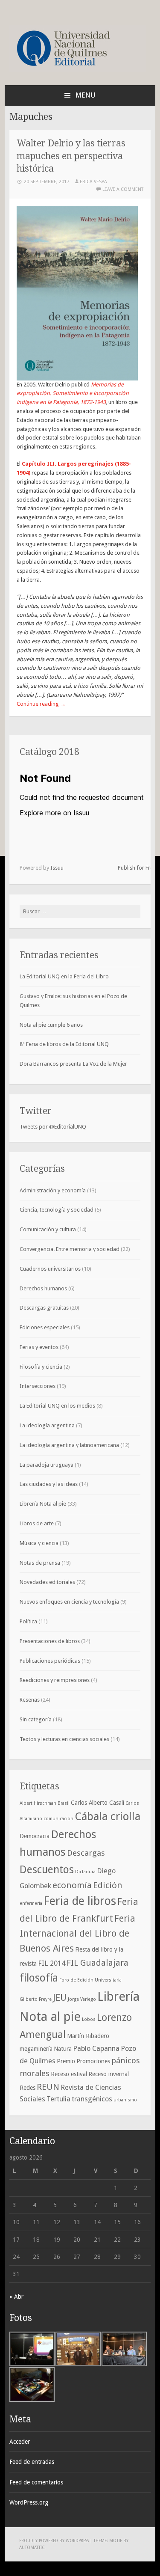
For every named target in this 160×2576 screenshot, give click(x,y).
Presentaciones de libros (50, 1641)
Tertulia (58, 2099)
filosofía (39, 1978)
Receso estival (69, 2074)
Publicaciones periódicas (50, 1661)
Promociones (93, 2061)
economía (72, 1885)
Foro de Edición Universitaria (90, 1980)
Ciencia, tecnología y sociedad (57, 1210)
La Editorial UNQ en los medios (57, 1406)
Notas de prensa (40, 1563)
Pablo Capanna (96, 2049)
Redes (28, 2088)
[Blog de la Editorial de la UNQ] (78, 70)
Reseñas (30, 1700)
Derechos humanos (43, 1288)
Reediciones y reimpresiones (55, 1680)
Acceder (20, 2442)
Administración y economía (53, 1190)
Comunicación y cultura (48, 1229)
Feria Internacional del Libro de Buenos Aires (77, 1933)
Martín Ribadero (88, 2036)
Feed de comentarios (36, 2482)
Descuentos (47, 1870)
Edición (108, 1885)
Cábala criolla (108, 1816)
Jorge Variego (82, 1999)
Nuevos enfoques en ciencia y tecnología (69, 1602)
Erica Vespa (93, 182)
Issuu (57, 868)
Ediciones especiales (45, 1327)
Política (28, 1621)
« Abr (16, 2297)
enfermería (31, 1903)
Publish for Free (137, 868)
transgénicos (92, 2099)
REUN (48, 2087)
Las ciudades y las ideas (49, 1484)
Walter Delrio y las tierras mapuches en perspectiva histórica (71, 156)
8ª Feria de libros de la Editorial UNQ (64, 1044)
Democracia (35, 1836)
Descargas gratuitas (44, 1308)
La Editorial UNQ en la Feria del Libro (64, 976)
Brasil (64, 1803)
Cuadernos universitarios (50, 1269)
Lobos (89, 2019)
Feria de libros (80, 1901)
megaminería (36, 2049)
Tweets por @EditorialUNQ (53, 1127)
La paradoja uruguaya (47, 1465)
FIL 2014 (52, 1963)
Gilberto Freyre (36, 1999)
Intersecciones (38, 1386)
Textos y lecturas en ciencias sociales (64, 1739)
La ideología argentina (47, 1425)
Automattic (32, 2548)
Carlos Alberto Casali (97, 1803)
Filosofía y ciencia (41, 1367)
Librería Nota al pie (43, 1504)
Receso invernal (109, 2074)
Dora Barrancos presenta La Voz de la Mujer (73, 1064)
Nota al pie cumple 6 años (51, 1025)
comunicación (58, 1819)
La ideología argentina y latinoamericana (69, 1445)
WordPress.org (29, 2502)
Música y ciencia (39, 1543)
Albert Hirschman (38, 1803)
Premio (66, 2061)
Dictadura (85, 1872)
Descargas (86, 1853)
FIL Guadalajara (97, 1963)
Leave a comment (123, 189)
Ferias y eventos (39, 1347)
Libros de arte (37, 1523)
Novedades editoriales (47, 1582)
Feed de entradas (32, 2462)
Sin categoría (36, 1719)
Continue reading (41, 704)
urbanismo (125, 2100)
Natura (63, 2049)
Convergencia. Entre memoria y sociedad (70, 1249)
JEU (60, 1998)
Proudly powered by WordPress (54, 2541)
